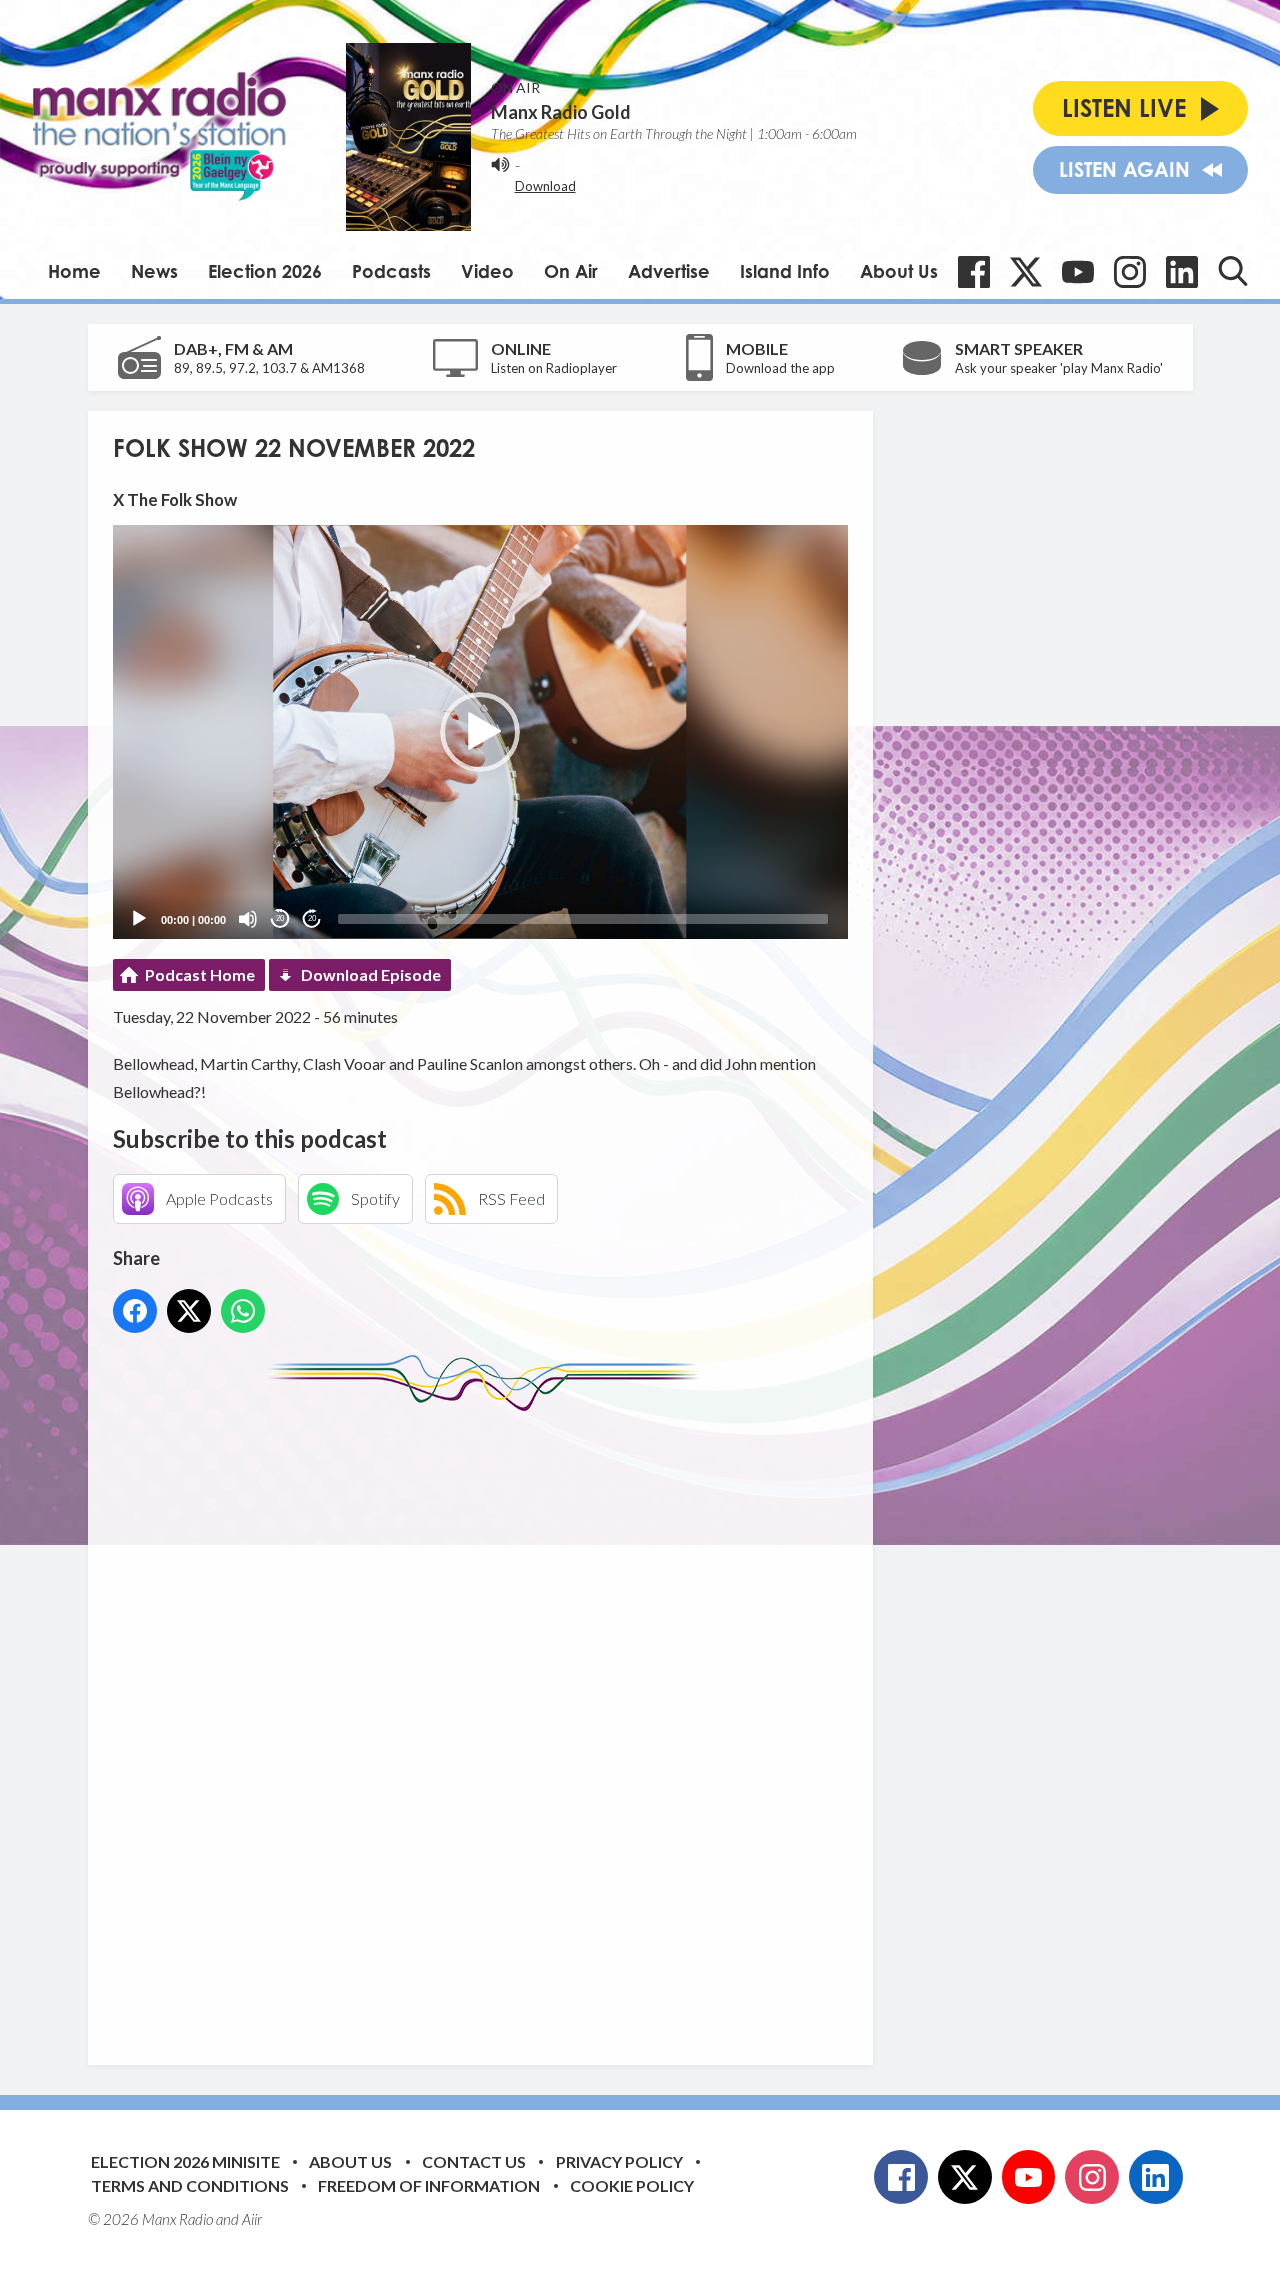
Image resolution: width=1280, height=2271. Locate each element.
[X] (1026, 272)
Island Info (785, 271)
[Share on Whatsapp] (243, 1311)
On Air (571, 271)
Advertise (669, 271)
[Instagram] (1130, 272)
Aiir (252, 2219)
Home (74, 271)
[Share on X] (189, 1311)
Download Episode (371, 974)
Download (545, 186)
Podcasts (391, 271)
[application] (480, 731)
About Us (899, 271)
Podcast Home (200, 974)
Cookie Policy (632, 2185)
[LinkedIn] (1182, 272)
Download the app (780, 368)
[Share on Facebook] (135, 1311)
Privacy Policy (619, 2161)
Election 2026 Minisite (185, 2161)
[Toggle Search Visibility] (1233, 271)
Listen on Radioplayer (554, 368)
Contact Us (474, 2161)
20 (280, 918)
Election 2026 (265, 271)
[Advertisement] (488, 1723)
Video (487, 271)
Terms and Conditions (190, 2185)
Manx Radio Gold (561, 112)
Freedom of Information (429, 2185)
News (154, 271)
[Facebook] (974, 272)
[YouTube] (1078, 272)
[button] (480, 732)
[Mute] (248, 919)
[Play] (139, 919)
